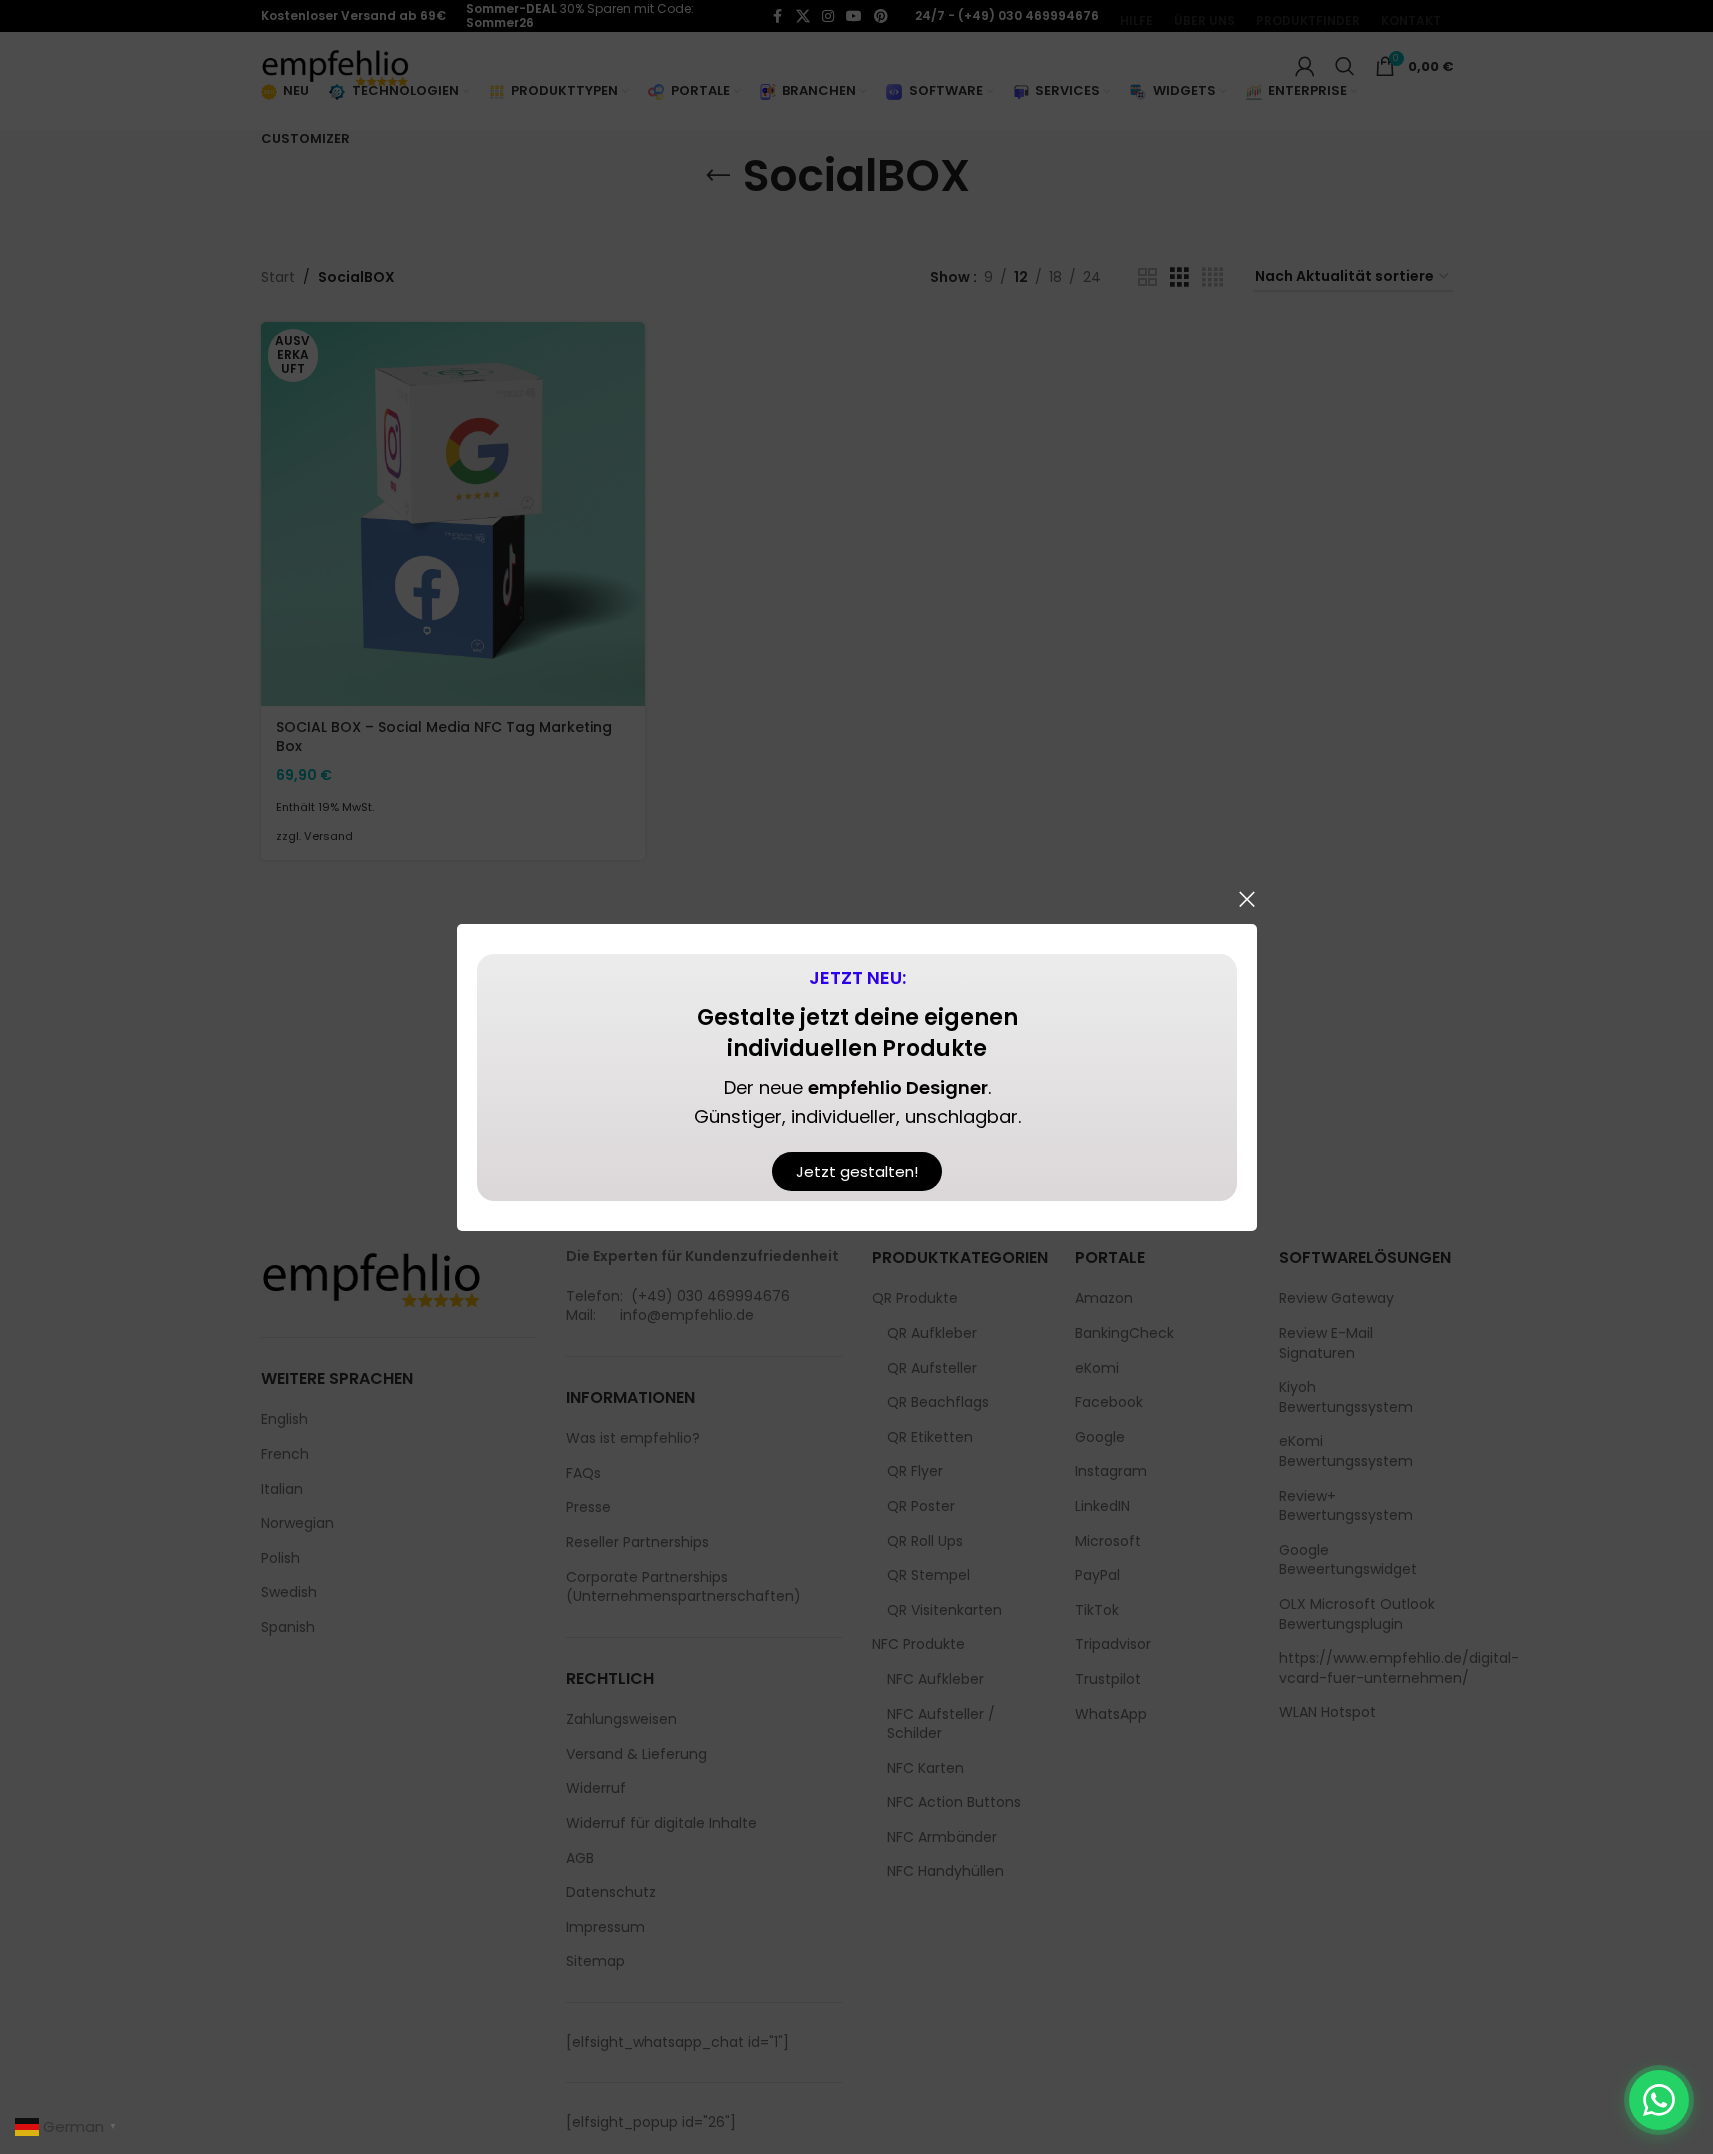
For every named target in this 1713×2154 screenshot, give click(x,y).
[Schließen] (1247, 899)
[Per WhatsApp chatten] (1659, 2100)
